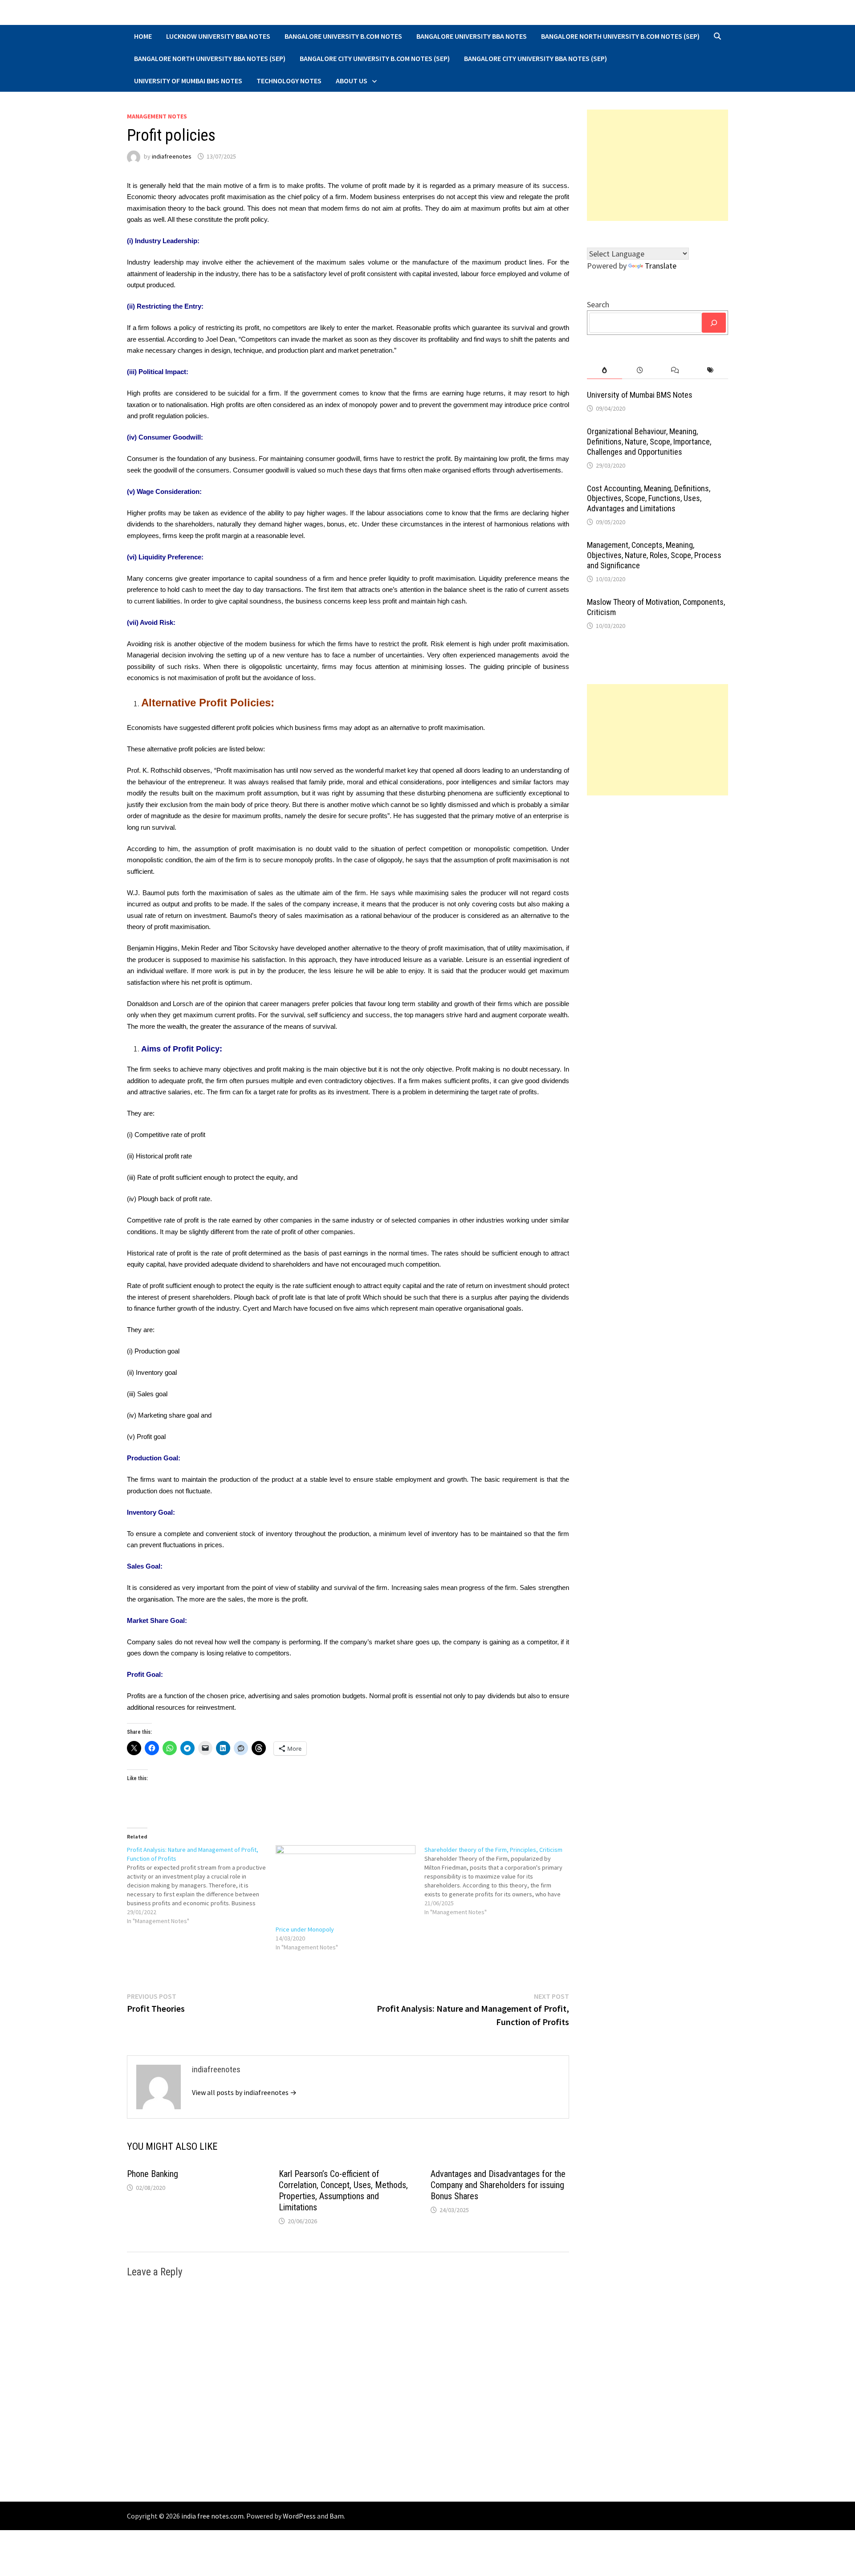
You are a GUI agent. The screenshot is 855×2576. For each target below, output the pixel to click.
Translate (661, 266)
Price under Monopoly (305, 1929)
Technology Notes (289, 81)
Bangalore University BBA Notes (472, 36)
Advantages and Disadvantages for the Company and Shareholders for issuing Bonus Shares (498, 2185)
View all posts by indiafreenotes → (244, 2092)
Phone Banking (153, 2174)
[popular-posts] (605, 370)
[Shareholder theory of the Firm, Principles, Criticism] (499, 1881)
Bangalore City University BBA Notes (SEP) (535, 58)
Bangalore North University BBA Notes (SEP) (210, 58)
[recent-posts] (640, 370)
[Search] (714, 323)
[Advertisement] (658, 165)
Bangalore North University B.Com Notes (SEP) (620, 36)
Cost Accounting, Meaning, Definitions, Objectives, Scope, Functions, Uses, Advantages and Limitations (649, 499)
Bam (337, 2516)
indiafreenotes (172, 156)
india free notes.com (212, 2516)
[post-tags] (710, 370)
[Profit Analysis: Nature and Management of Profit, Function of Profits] (201, 1885)
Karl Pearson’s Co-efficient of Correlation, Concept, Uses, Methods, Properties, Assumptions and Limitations (343, 2191)
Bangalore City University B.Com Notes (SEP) (375, 58)
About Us (352, 81)
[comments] (675, 370)
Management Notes (157, 116)
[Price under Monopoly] (346, 1885)
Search (598, 304)
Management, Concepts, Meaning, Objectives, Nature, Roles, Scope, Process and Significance (654, 555)
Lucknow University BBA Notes (218, 36)
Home (143, 36)
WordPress (299, 2516)
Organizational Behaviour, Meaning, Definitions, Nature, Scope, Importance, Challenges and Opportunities (649, 442)
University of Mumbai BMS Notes (188, 81)
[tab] (605, 370)
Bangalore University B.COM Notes (343, 36)
